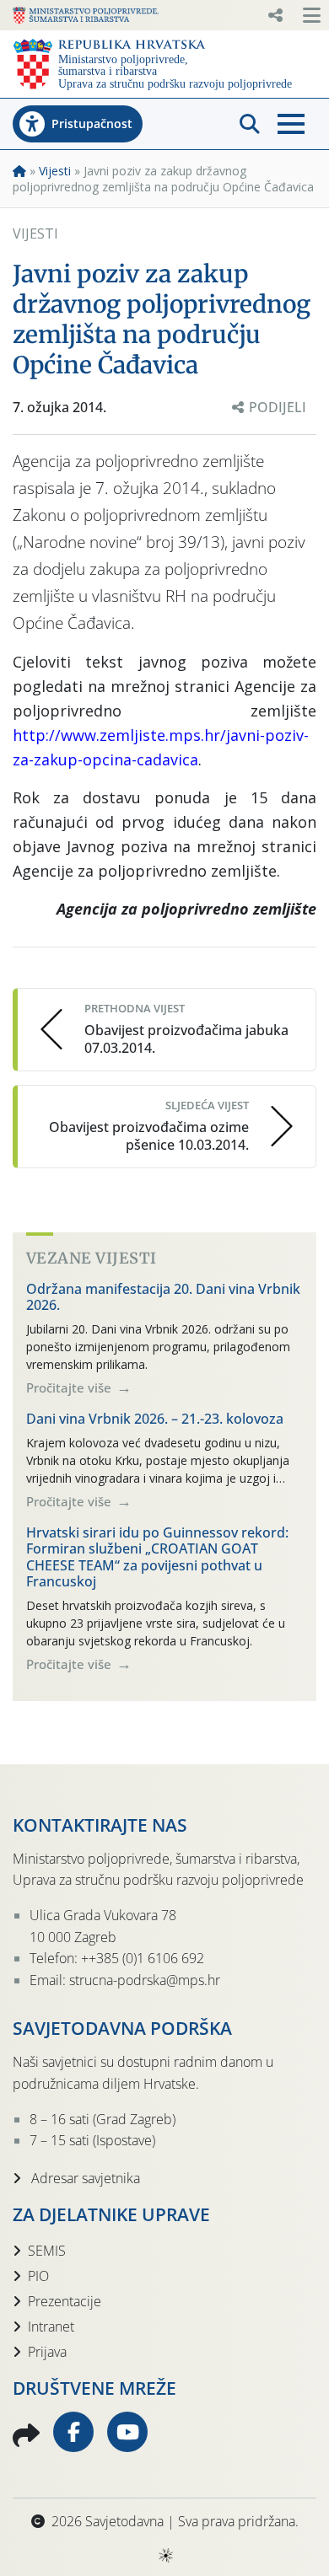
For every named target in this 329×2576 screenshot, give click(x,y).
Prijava (47, 2352)
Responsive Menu (275, 15)
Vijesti (55, 171)
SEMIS (47, 2251)
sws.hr (165, 2555)
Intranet (51, 2326)
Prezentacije (65, 2301)
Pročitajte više (70, 1387)
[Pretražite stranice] (250, 124)
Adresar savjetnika (84, 2178)
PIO (38, 2276)
